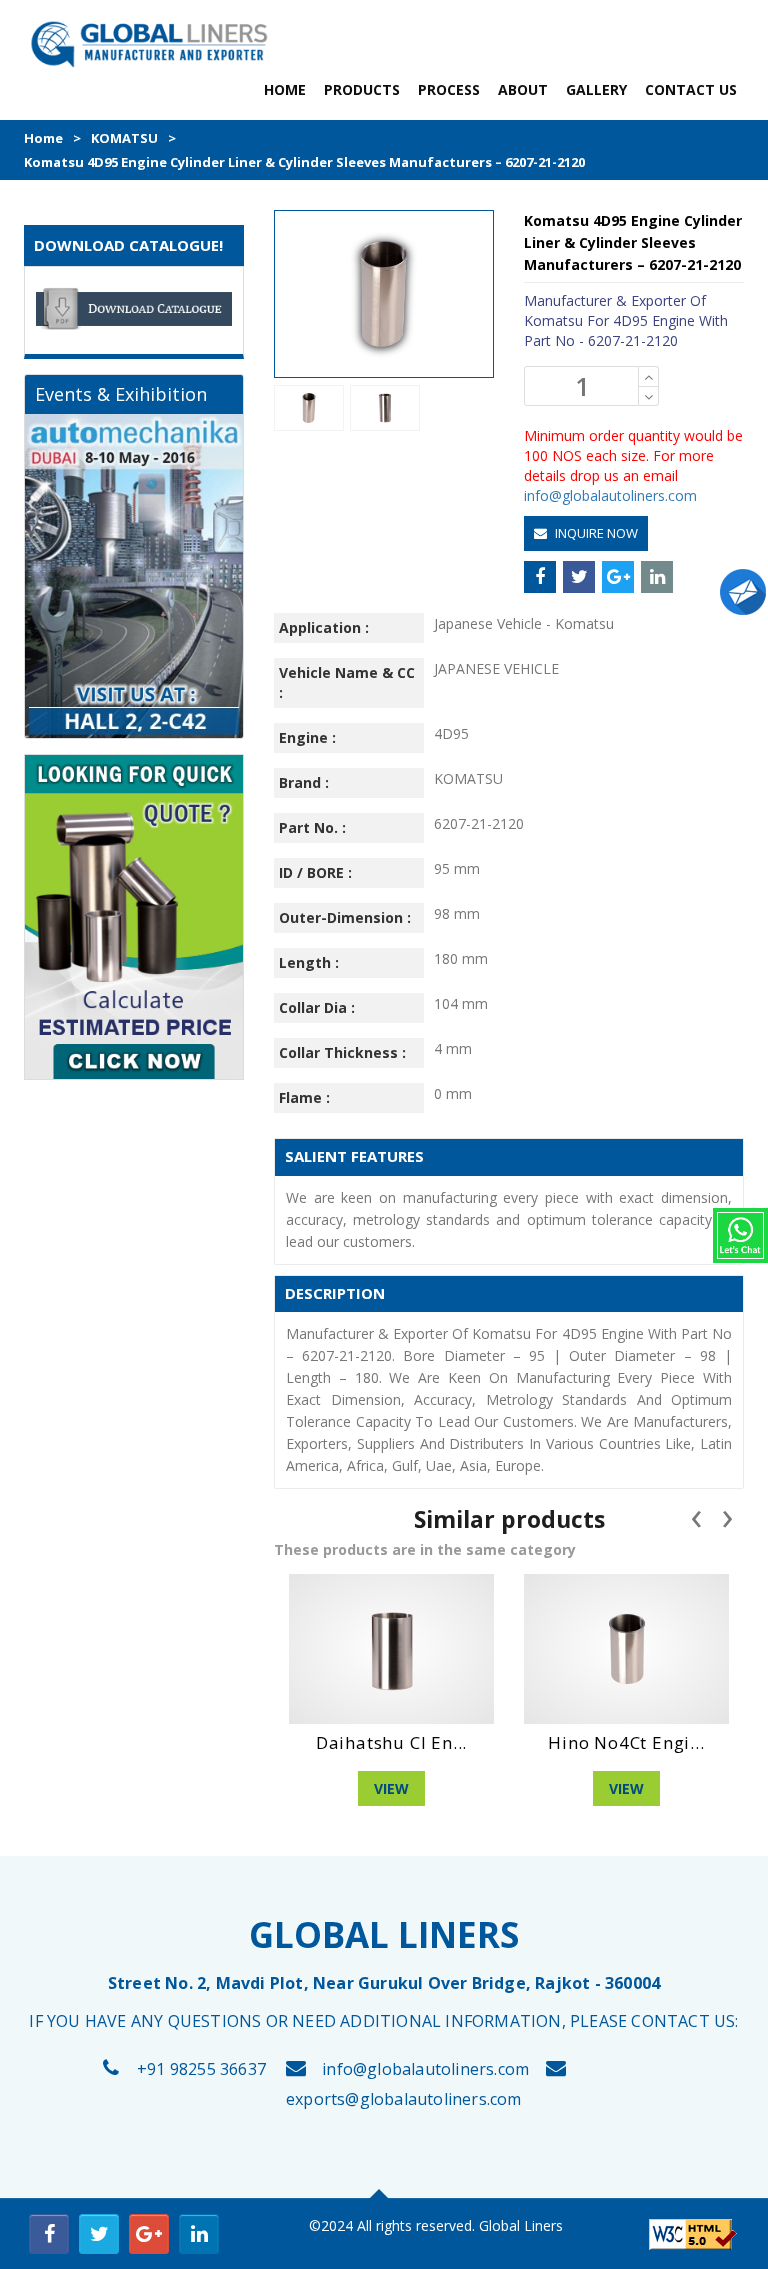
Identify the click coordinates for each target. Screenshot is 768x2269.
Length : (309, 962)
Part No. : (312, 827)
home (285, 89)
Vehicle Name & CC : (347, 682)
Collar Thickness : (342, 1052)
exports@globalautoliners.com (404, 2099)
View (474, 1788)
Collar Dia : (317, 1007)
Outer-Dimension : (345, 917)
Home (43, 138)
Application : (324, 627)
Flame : (304, 1097)
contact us (691, 89)
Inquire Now (595, 533)
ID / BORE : (315, 872)
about (523, 89)
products (362, 89)
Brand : (304, 782)
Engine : (307, 737)
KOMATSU (124, 138)
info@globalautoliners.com (610, 495)
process (449, 89)
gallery (596, 89)
